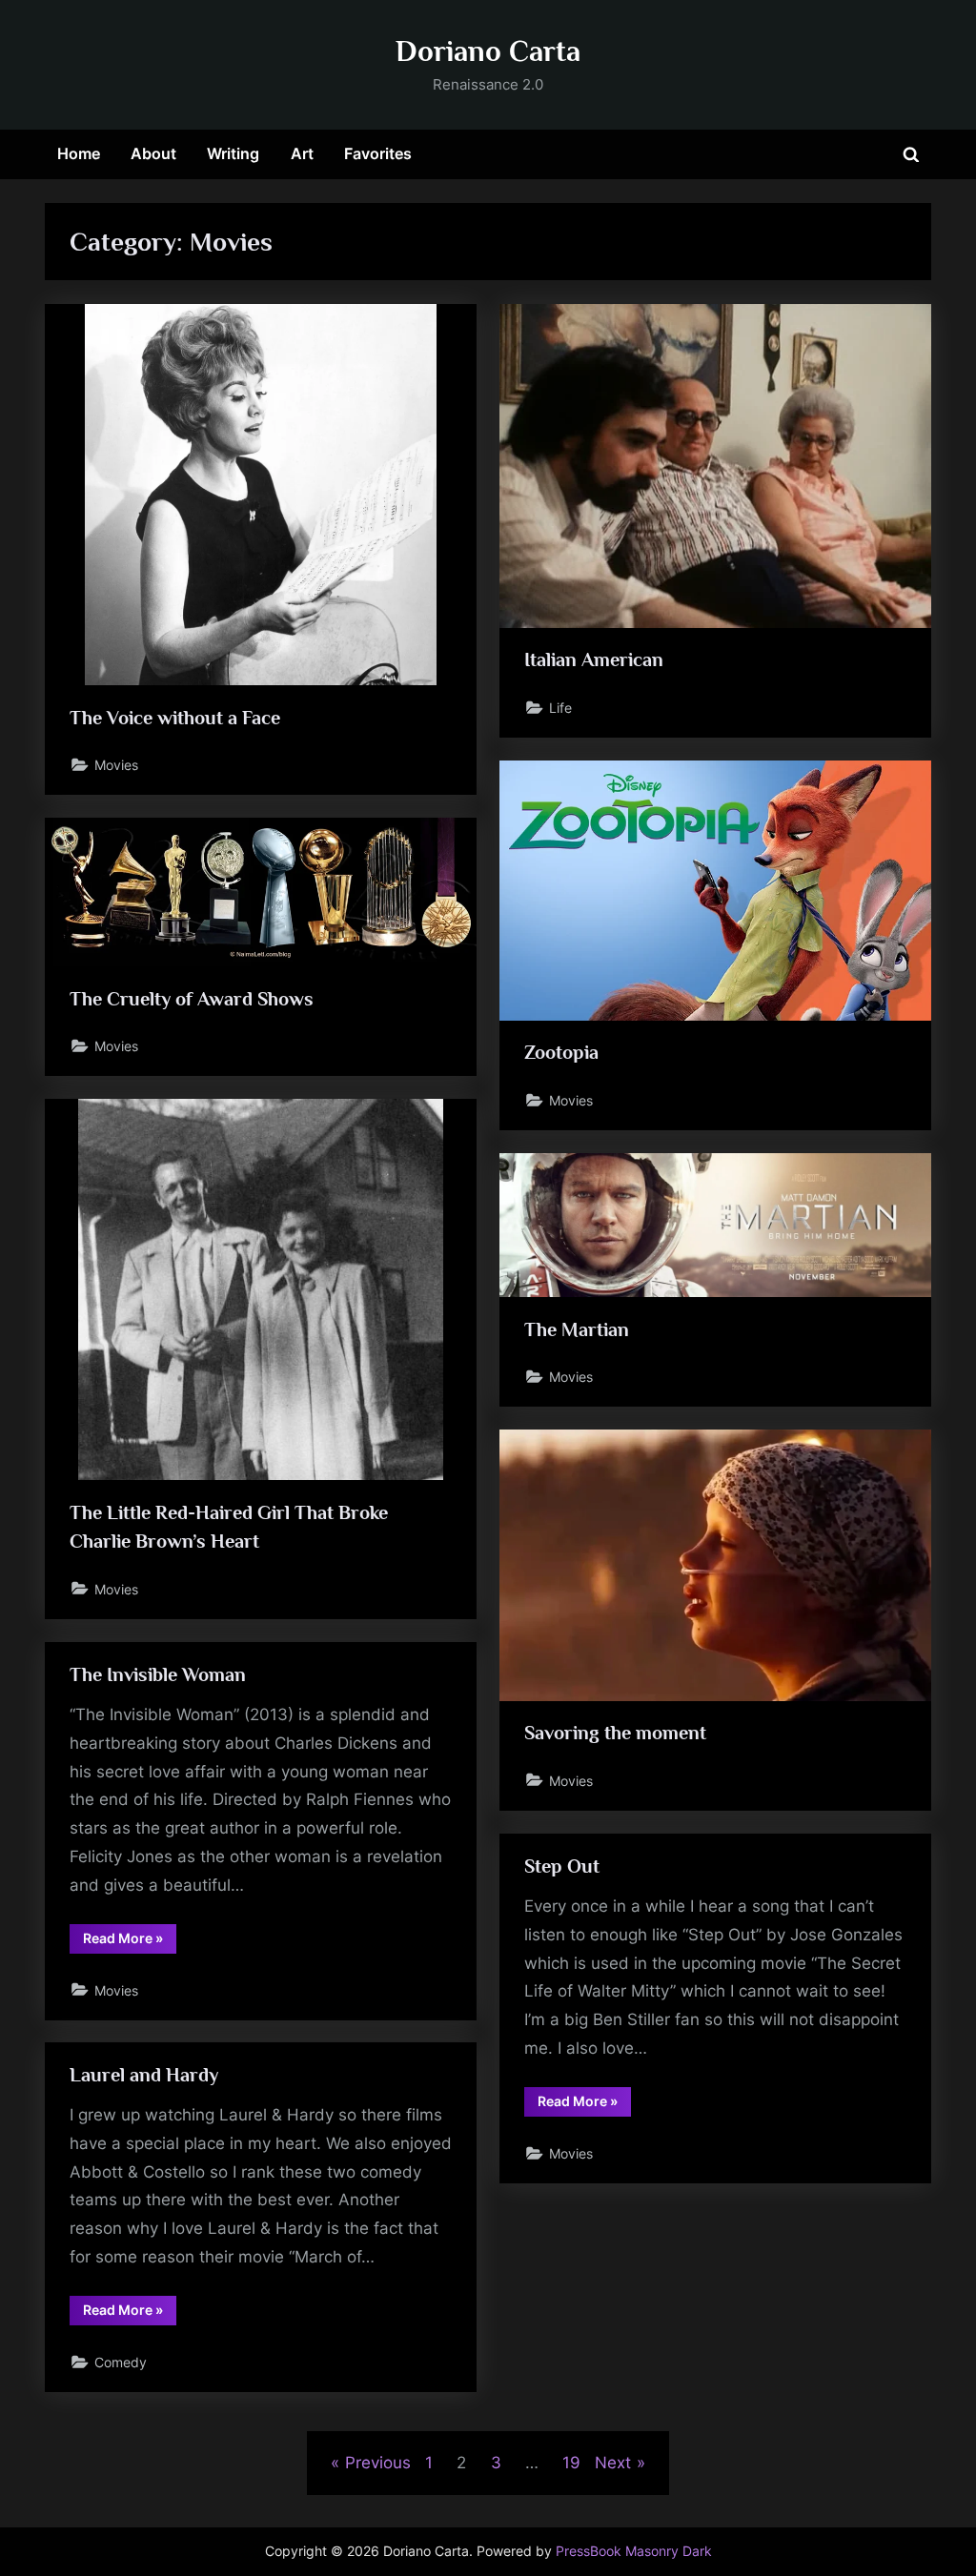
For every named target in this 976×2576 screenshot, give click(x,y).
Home (79, 153)
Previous (377, 2463)
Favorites (378, 153)
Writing (233, 153)
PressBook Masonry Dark (634, 2551)
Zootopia (561, 1052)
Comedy (121, 2362)
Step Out (562, 1866)
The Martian (577, 1329)
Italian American (594, 659)
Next (613, 2463)
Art (302, 153)
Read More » (130, 1941)
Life (560, 708)
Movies (116, 765)
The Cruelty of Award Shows (192, 999)
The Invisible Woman (158, 1674)
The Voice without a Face (175, 718)
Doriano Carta (488, 51)
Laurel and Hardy (144, 2075)
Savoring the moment (615, 1733)
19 (571, 2463)
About (153, 153)
